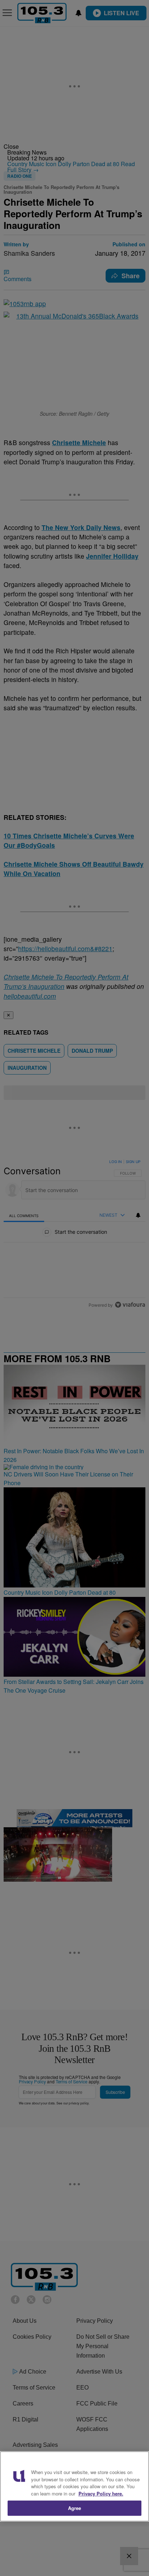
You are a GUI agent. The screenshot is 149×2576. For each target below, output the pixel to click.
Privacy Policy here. (101, 2493)
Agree (75, 2508)
